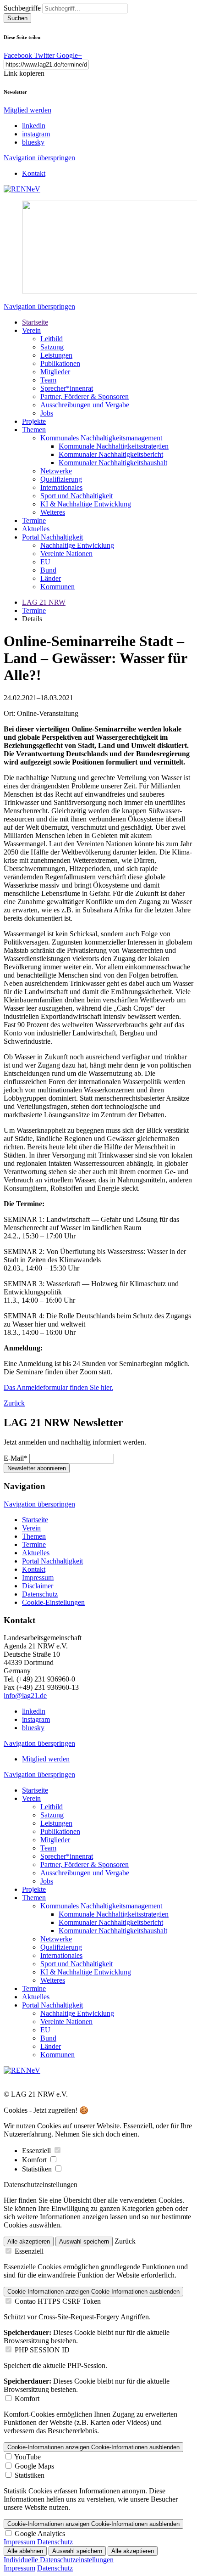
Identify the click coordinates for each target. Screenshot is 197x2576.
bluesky (33, 142)
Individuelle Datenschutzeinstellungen (59, 2560)
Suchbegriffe (22, 8)
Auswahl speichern (84, 2241)
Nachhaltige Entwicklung (77, 545)
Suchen (17, 18)
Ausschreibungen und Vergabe (85, 405)
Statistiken (38, 2169)
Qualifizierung (61, 479)
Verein (31, 330)
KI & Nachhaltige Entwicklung (86, 504)
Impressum (38, 1578)
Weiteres (53, 512)
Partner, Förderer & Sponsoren (85, 397)
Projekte (34, 421)
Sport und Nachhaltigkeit (77, 496)
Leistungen (56, 355)
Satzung (52, 347)
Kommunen (57, 587)
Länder (51, 578)
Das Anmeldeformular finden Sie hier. (58, 1387)
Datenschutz (40, 1594)
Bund (48, 570)
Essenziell (37, 2151)
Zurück (14, 1403)
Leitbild (52, 339)
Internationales (61, 487)
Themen (34, 430)
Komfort (35, 2160)
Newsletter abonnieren (37, 1468)
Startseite (35, 322)
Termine (34, 520)
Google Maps (34, 2466)
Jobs (47, 413)
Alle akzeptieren (29, 2241)
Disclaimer (38, 1586)
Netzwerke (56, 471)
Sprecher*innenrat (67, 388)
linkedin (34, 126)
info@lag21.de (25, 1696)
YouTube (27, 2457)
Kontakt (34, 173)
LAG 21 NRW (44, 602)
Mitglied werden (27, 110)
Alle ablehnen (25, 2551)
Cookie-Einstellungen (53, 1602)
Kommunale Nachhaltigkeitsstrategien (114, 446)
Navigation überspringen (39, 158)
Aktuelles (36, 529)
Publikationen (60, 363)
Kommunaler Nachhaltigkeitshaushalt (113, 463)
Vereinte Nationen (66, 554)
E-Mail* (16, 1458)
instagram (36, 134)
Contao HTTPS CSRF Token (58, 2301)
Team (48, 380)
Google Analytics (40, 2534)
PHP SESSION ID (42, 2350)
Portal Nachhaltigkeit (52, 537)
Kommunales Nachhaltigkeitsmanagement (101, 438)
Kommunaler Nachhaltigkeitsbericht (111, 454)
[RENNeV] (22, 189)
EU (45, 562)
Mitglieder (55, 372)
